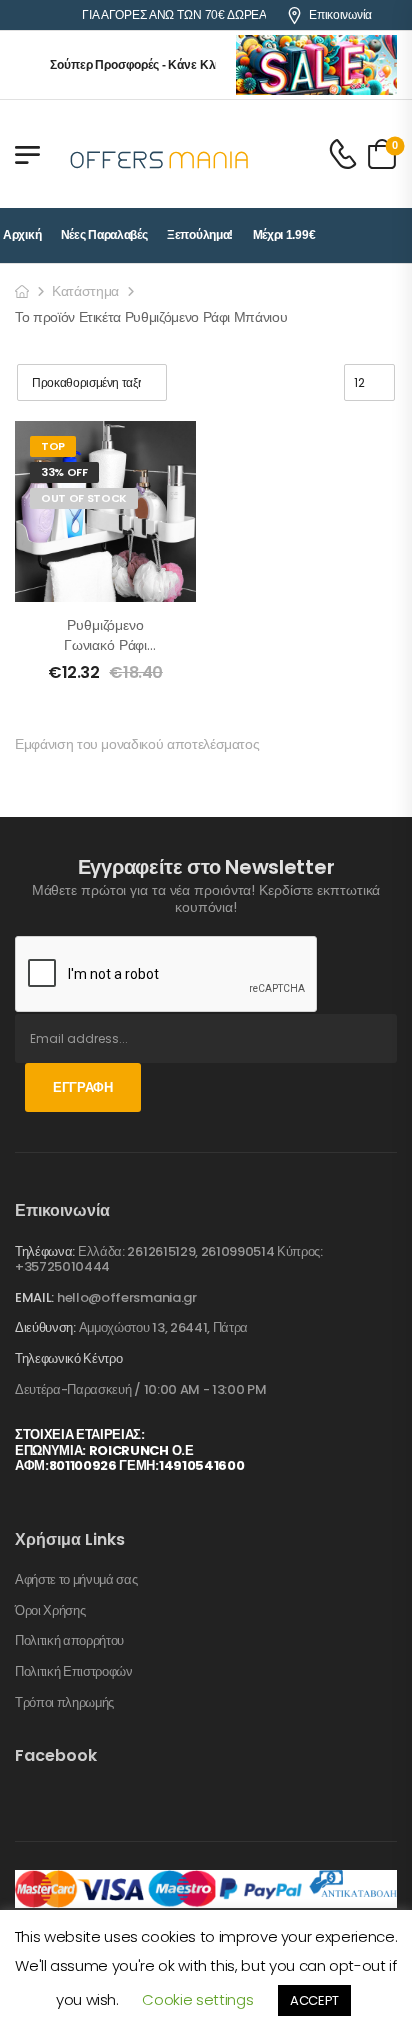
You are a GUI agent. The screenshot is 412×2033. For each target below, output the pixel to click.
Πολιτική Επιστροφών (74, 1672)
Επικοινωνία (340, 15)
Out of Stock (84, 498)
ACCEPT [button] (314, 2000)
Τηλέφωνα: (45, 1251)
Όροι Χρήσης (50, 1611)
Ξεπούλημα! (200, 235)
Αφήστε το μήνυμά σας (76, 1580)
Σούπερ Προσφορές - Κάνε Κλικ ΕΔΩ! (145, 65)
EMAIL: (34, 1297)
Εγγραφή (83, 1087)
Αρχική (22, 235)
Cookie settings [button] (197, 1999)
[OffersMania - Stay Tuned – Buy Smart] (160, 154)
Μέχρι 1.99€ (284, 235)
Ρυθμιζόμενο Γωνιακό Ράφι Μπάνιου (105, 644)
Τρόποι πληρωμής (64, 1703)
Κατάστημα (85, 291)
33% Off (64, 472)
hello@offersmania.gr (127, 1297)
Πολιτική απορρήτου (69, 1641)
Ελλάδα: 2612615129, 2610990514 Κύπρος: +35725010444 (169, 1259)
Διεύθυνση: (45, 1327)
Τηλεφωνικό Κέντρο (68, 1359)
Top (53, 446)
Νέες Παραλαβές (104, 235)
